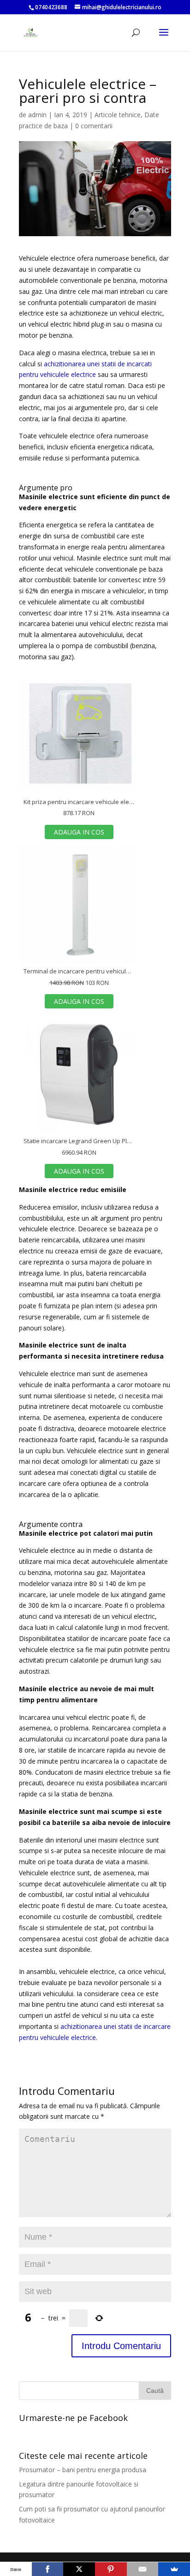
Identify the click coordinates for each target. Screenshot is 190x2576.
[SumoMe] (174, 2569)
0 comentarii (94, 126)
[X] (79, 2569)
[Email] (143, 2569)
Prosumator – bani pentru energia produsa (83, 2470)
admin (37, 115)
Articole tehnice (118, 115)
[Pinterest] (111, 2569)
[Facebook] (48, 2569)
